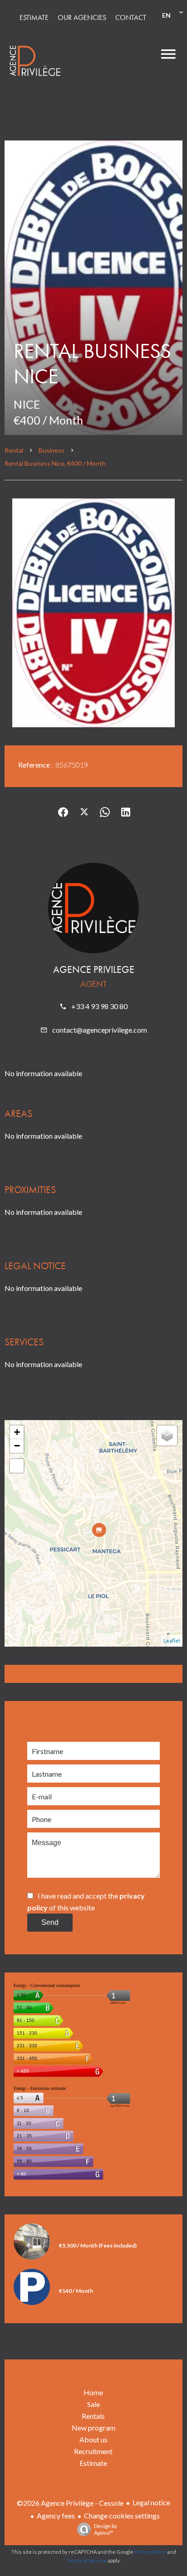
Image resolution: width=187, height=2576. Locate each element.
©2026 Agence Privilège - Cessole (70, 2503)
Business (52, 450)
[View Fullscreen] (17, 1466)
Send (50, 1922)
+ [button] (17, 1432)
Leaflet (172, 1641)
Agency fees (56, 2516)
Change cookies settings (122, 2516)
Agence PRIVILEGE (94, 969)
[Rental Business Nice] (93, 288)
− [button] (17, 1446)
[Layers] (167, 1435)
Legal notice (151, 2502)
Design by (106, 2529)
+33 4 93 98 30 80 (99, 1006)
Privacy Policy (150, 2552)
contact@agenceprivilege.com (100, 1030)
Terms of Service (87, 2560)
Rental (14, 450)
